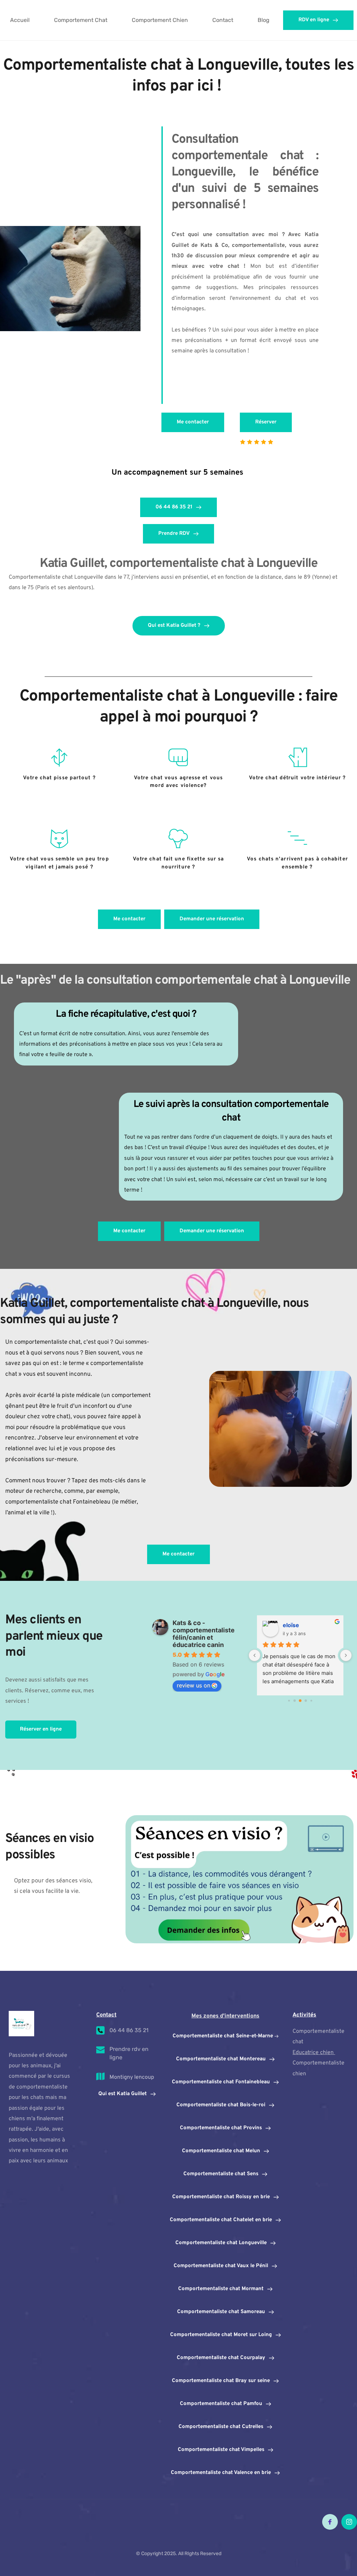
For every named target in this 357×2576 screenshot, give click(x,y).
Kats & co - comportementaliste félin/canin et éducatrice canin (204, 1634)
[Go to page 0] (289, 1700)
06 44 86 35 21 (129, 2030)
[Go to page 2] (300, 1701)
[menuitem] (20, 20)
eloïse (291, 1625)
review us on (193, 1685)
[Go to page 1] (295, 1700)
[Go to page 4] (311, 1700)
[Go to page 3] (306, 1700)
